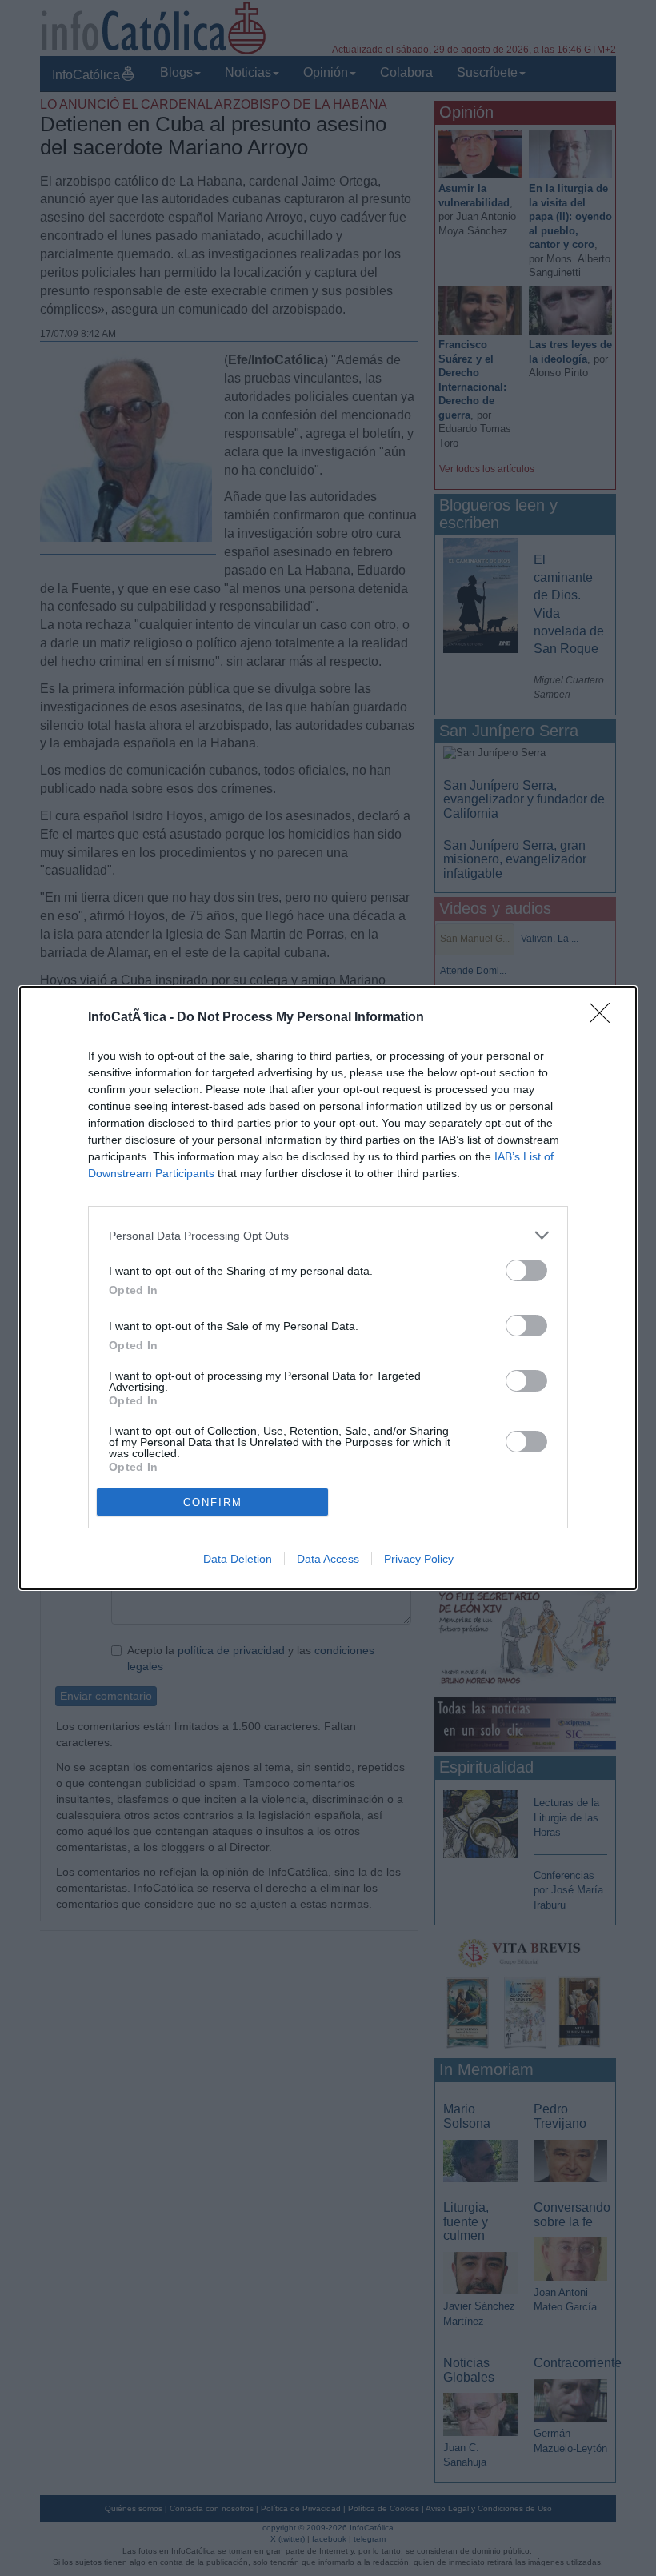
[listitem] (328, 1235)
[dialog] (328, 1288)
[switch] (526, 1270)
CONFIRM (213, 1502)
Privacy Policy (419, 1559)
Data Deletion (238, 1559)
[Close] (605, 1018)
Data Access (328, 1559)
